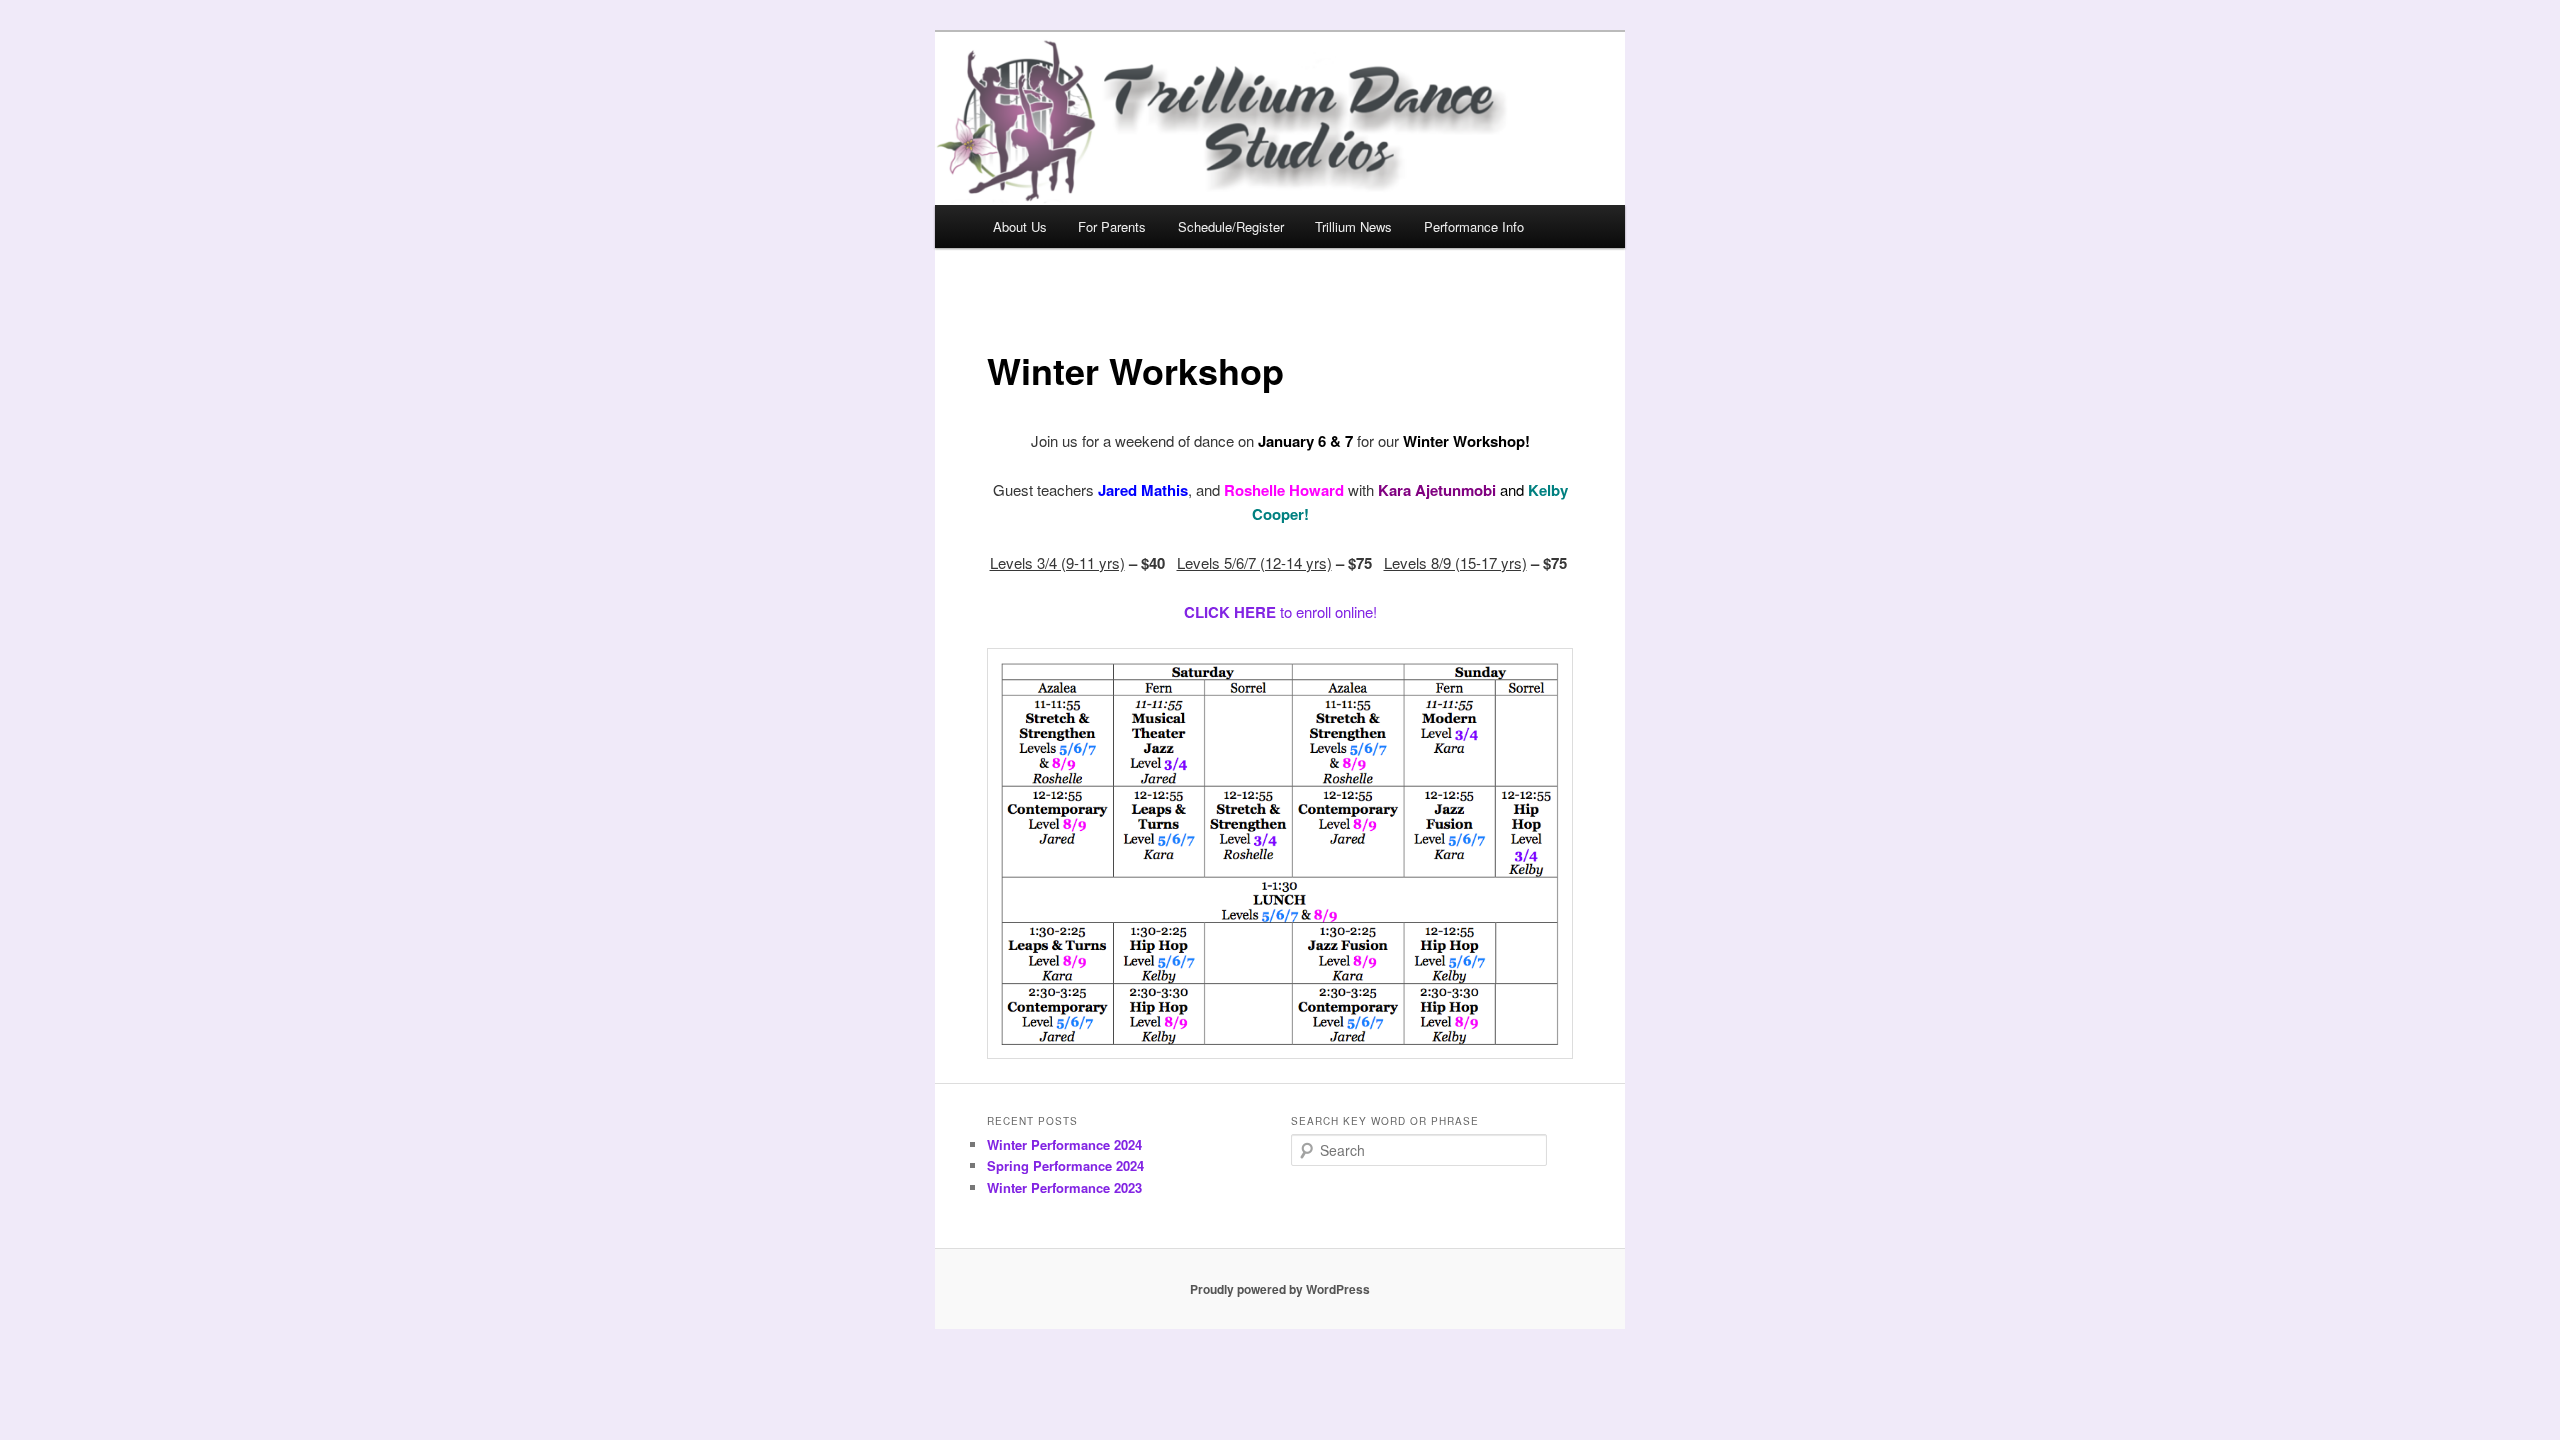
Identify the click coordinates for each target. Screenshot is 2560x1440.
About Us (1020, 226)
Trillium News (1353, 226)
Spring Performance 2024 (1065, 1165)
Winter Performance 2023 (1064, 1187)
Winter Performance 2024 (1064, 1144)
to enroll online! (1280, 611)
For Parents (1112, 226)
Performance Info (1474, 226)
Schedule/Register (1231, 226)
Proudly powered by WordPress (1280, 1289)
